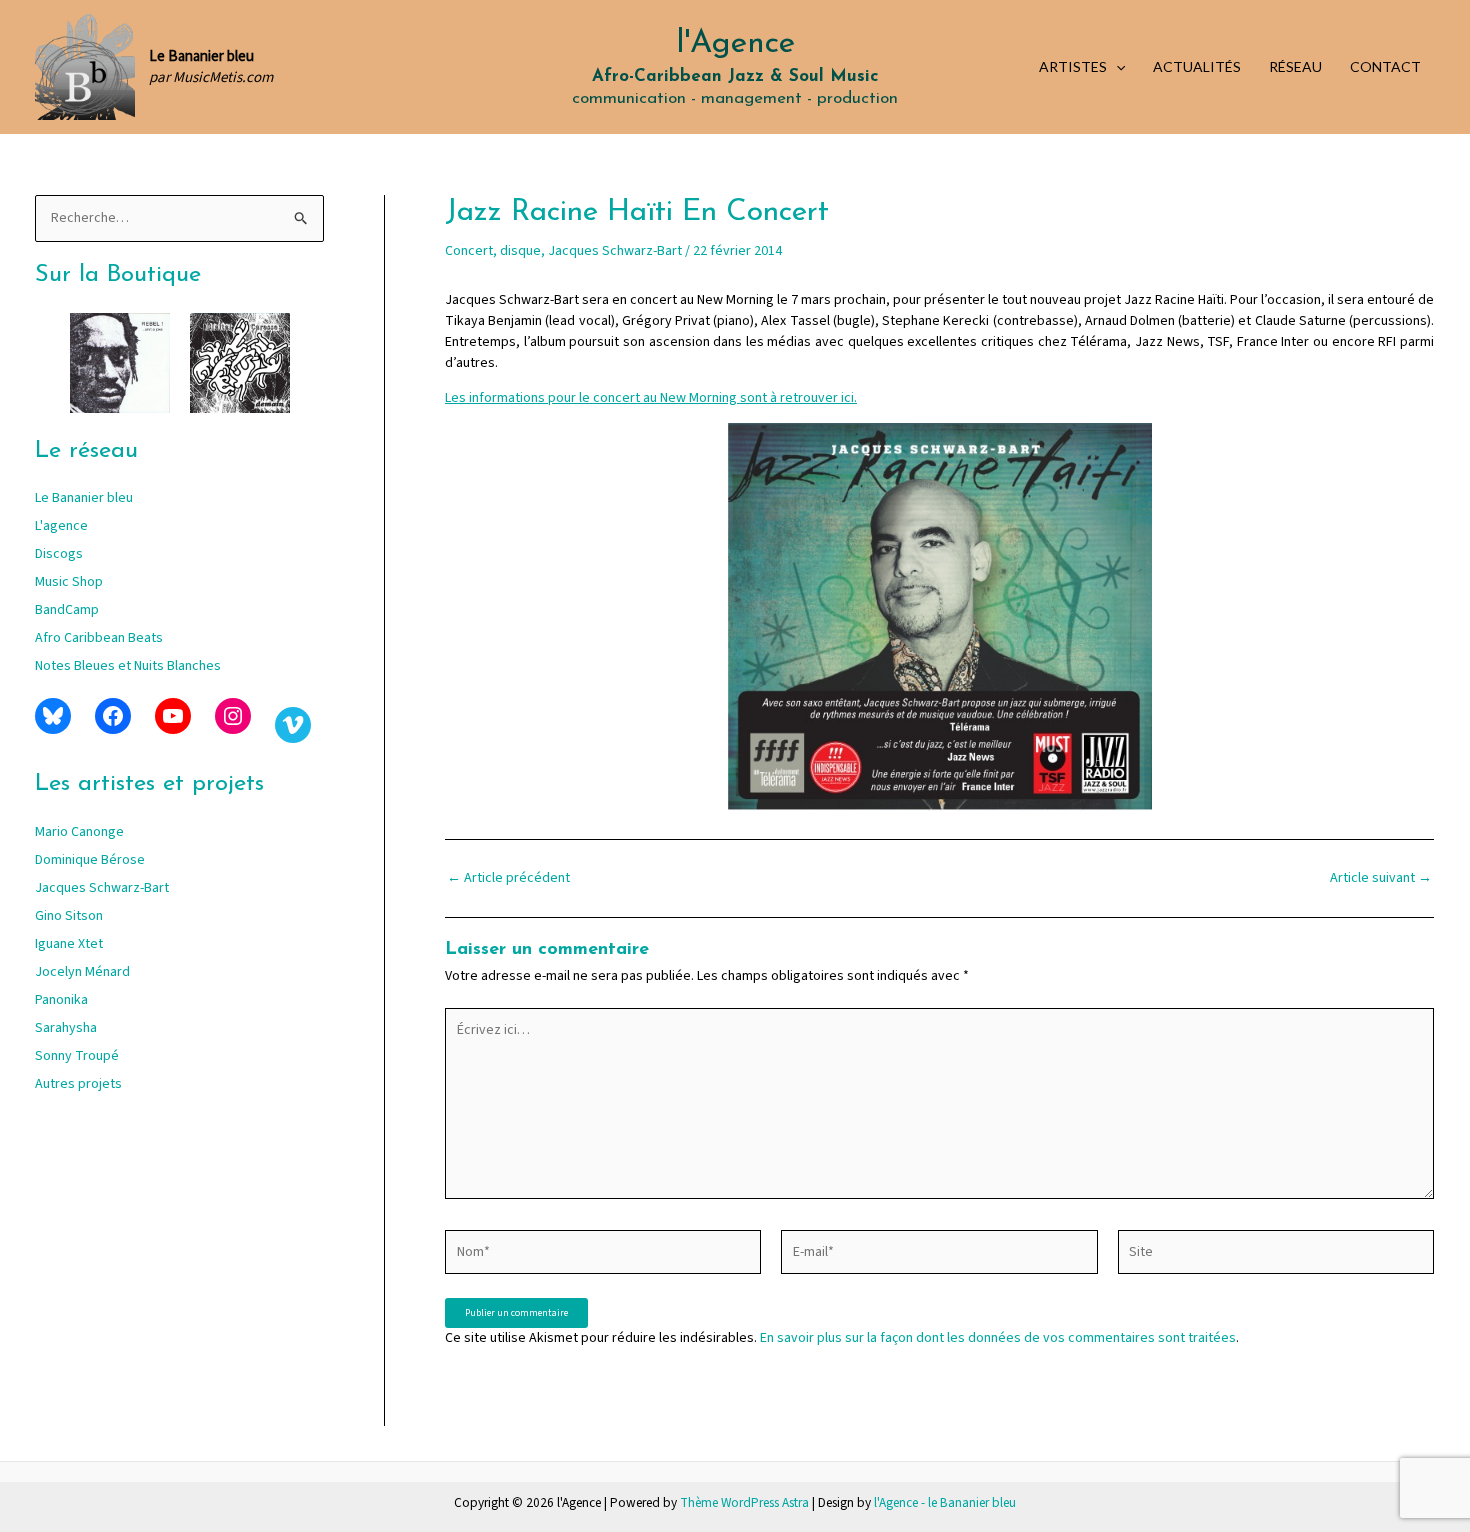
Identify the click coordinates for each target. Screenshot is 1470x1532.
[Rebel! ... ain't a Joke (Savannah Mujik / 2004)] (120, 363)
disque (520, 251)
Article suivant (1381, 878)
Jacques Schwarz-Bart (102, 888)
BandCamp (67, 610)
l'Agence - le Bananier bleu (945, 1502)
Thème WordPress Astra (744, 1502)
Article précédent (508, 878)
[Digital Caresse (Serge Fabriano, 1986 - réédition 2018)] (240, 363)
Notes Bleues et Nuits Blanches (128, 666)
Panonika (61, 1000)
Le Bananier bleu (84, 498)
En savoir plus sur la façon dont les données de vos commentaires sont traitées (998, 1338)
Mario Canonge (79, 832)
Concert (469, 251)
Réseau (1295, 66)
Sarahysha (66, 1028)
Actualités (1197, 66)
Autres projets (78, 1084)
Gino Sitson (69, 916)
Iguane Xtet (69, 944)
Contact (1385, 66)
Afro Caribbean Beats (99, 638)
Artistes (1073, 66)
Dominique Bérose (90, 860)
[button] (1116, 67)
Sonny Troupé (77, 1056)
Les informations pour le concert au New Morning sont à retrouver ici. (651, 398)
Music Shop (69, 582)
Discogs (59, 554)
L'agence (61, 526)
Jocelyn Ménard (82, 972)
